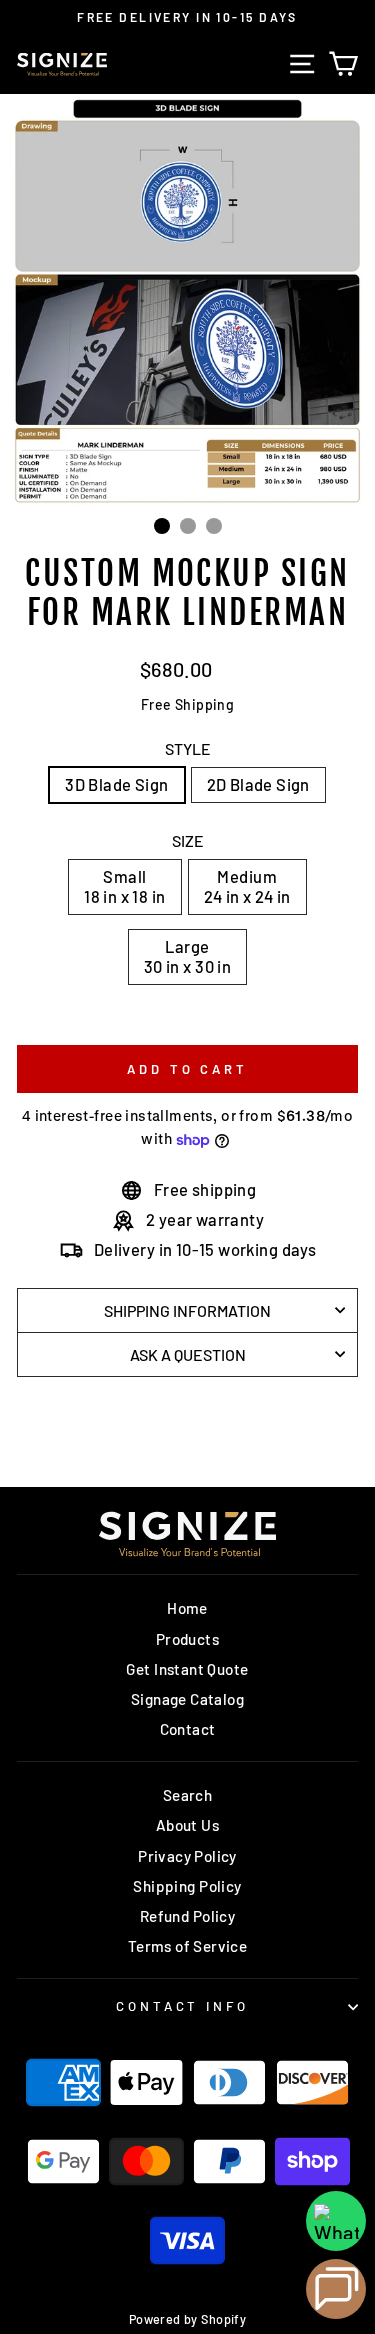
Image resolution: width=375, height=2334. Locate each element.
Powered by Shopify (187, 2319)
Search (187, 1795)
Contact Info (183, 2006)
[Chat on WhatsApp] (336, 2221)
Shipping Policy (187, 1886)
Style (188, 748)
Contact (188, 1729)
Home (187, 1608)
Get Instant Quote (187, 1669)
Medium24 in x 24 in (247, 886)
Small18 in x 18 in (124, 886)
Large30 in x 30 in (187, 956)
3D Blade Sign (116, 784)
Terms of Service (188, 1946)
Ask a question (188, 1354)
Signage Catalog (187, 1699)
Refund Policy (187, 1916)
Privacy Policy (187, 1856)
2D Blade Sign (258, 784)
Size (188, 840)
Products (187, 1639)
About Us (187, 1825)
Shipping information (187, 1310)
